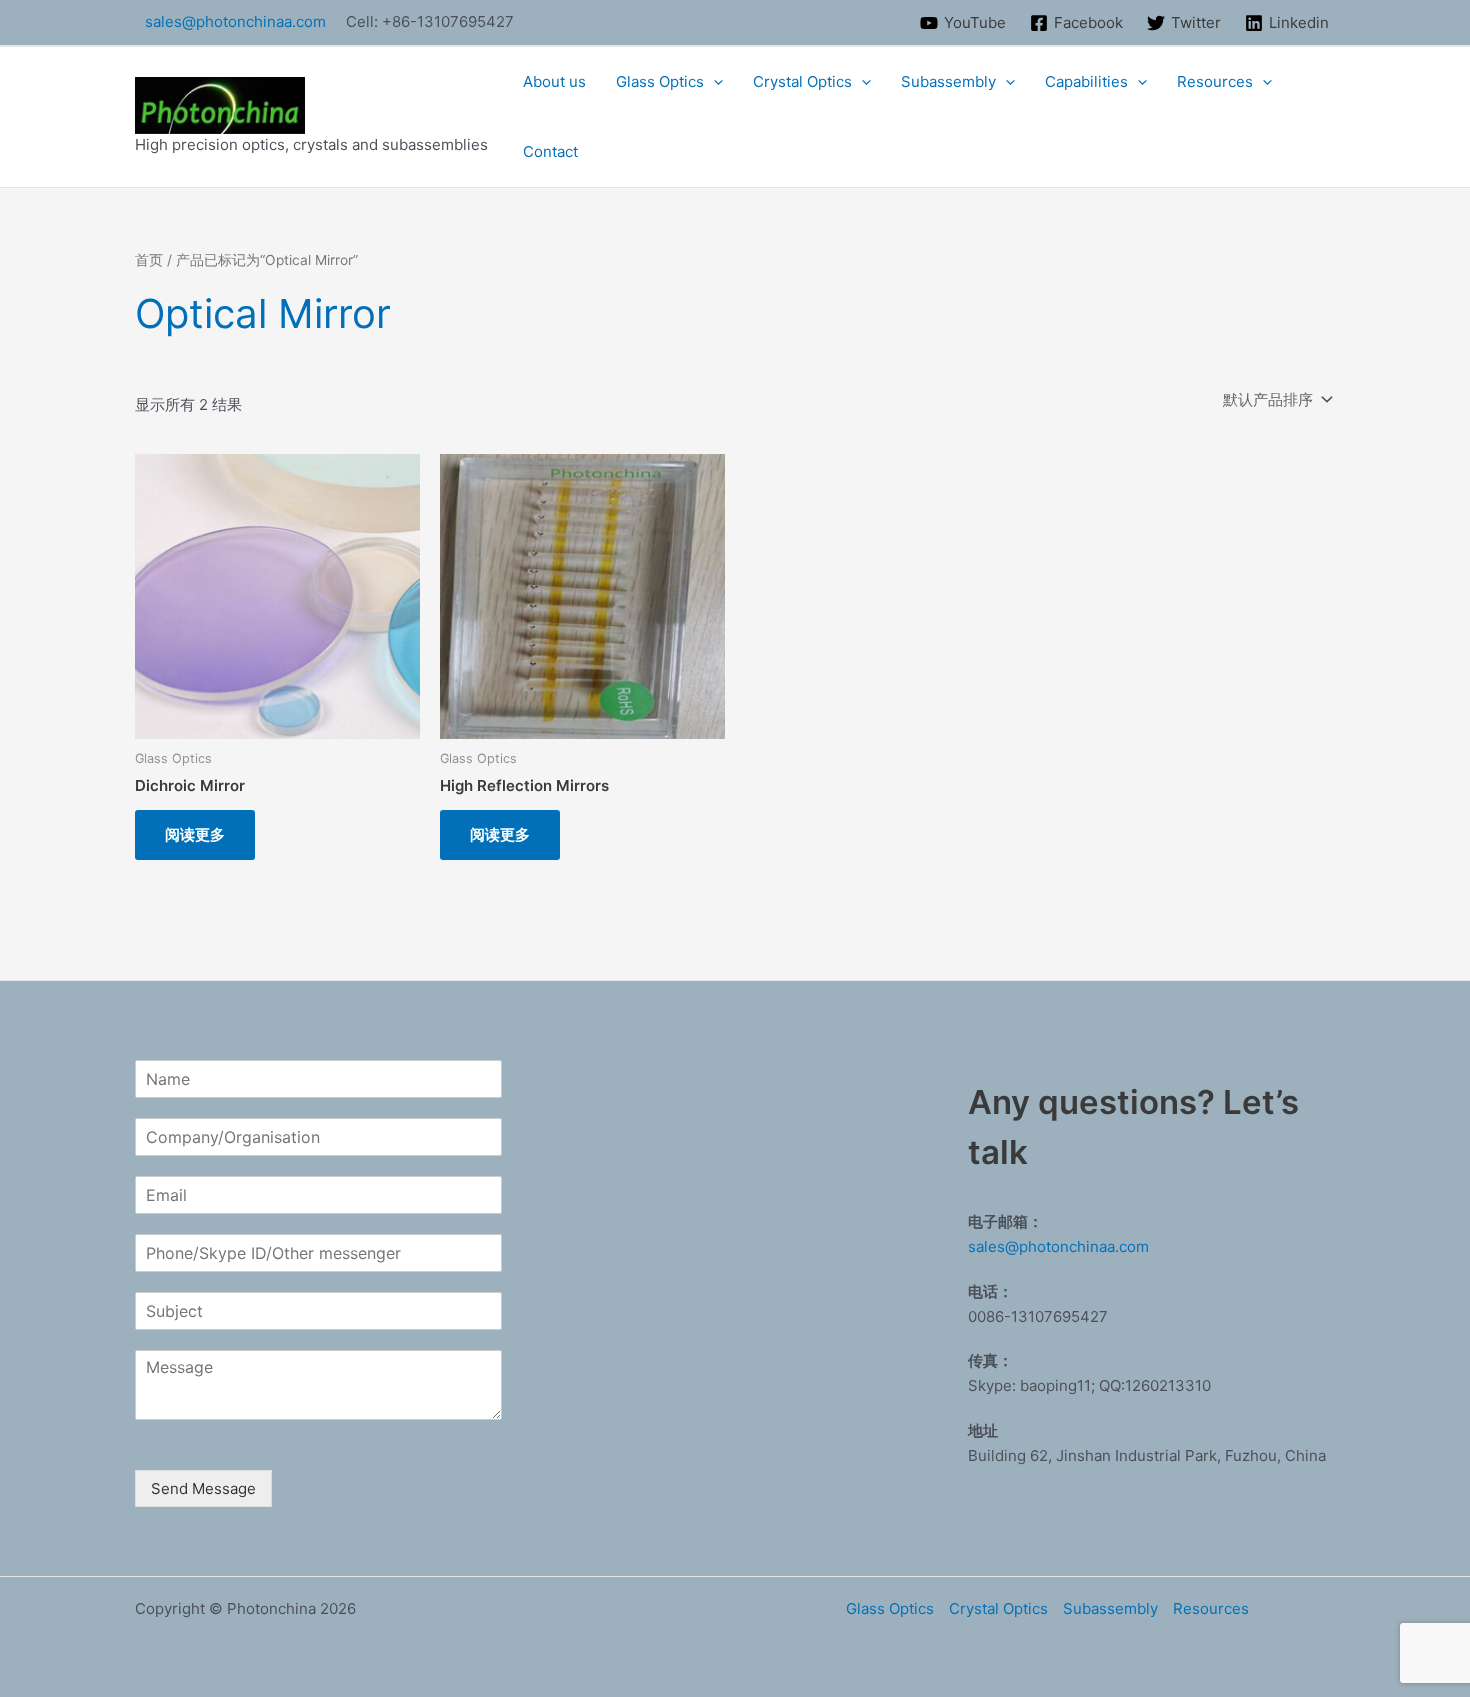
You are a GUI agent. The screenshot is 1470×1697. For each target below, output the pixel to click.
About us (554, 81)
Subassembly (948, 81)
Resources (1215, 81)
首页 (149, 260)
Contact (550, 151)
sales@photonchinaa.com (235, 21)
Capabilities (1086, 81)
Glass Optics (660, 81)
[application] (713, 82)
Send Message (203, 1488)
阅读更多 (195, 834)
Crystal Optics (802, 81)
